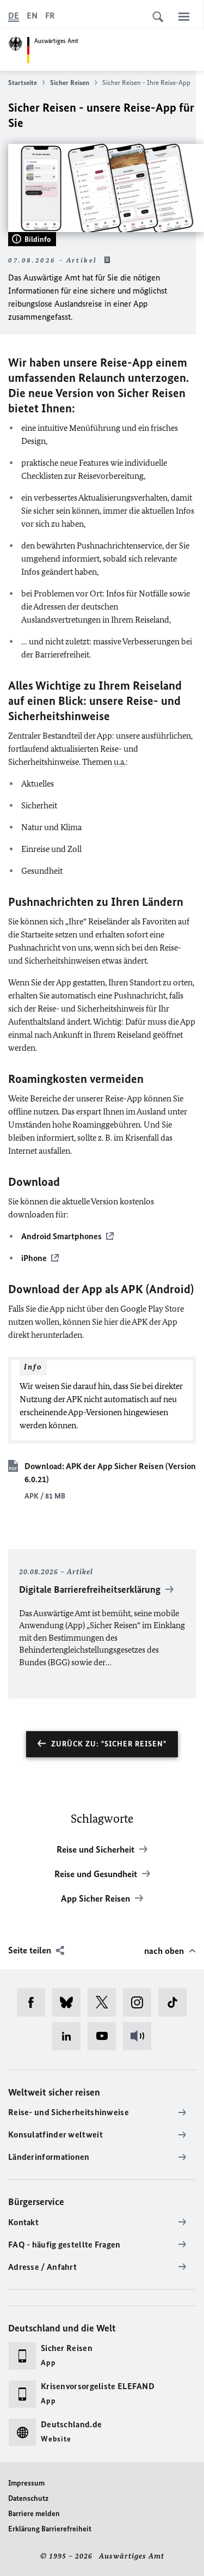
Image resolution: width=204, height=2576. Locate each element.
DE (14, 16)
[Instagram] (141, 2002)
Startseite (23, 83)
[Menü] (184, 16)
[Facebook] (35, 2002)
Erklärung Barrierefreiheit (50, 2529)
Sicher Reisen (70, 83)
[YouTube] (105, 2036)
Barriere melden (34, 2514)
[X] (105, 2002)
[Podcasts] (141, 2036)
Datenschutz (28, 2498)
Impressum (26, 2483)
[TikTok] (176, 2002)
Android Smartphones (61, 1236)
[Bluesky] (70, 2002)
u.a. (120, 762)
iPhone (34, 1258)
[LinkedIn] (70, 2036)
